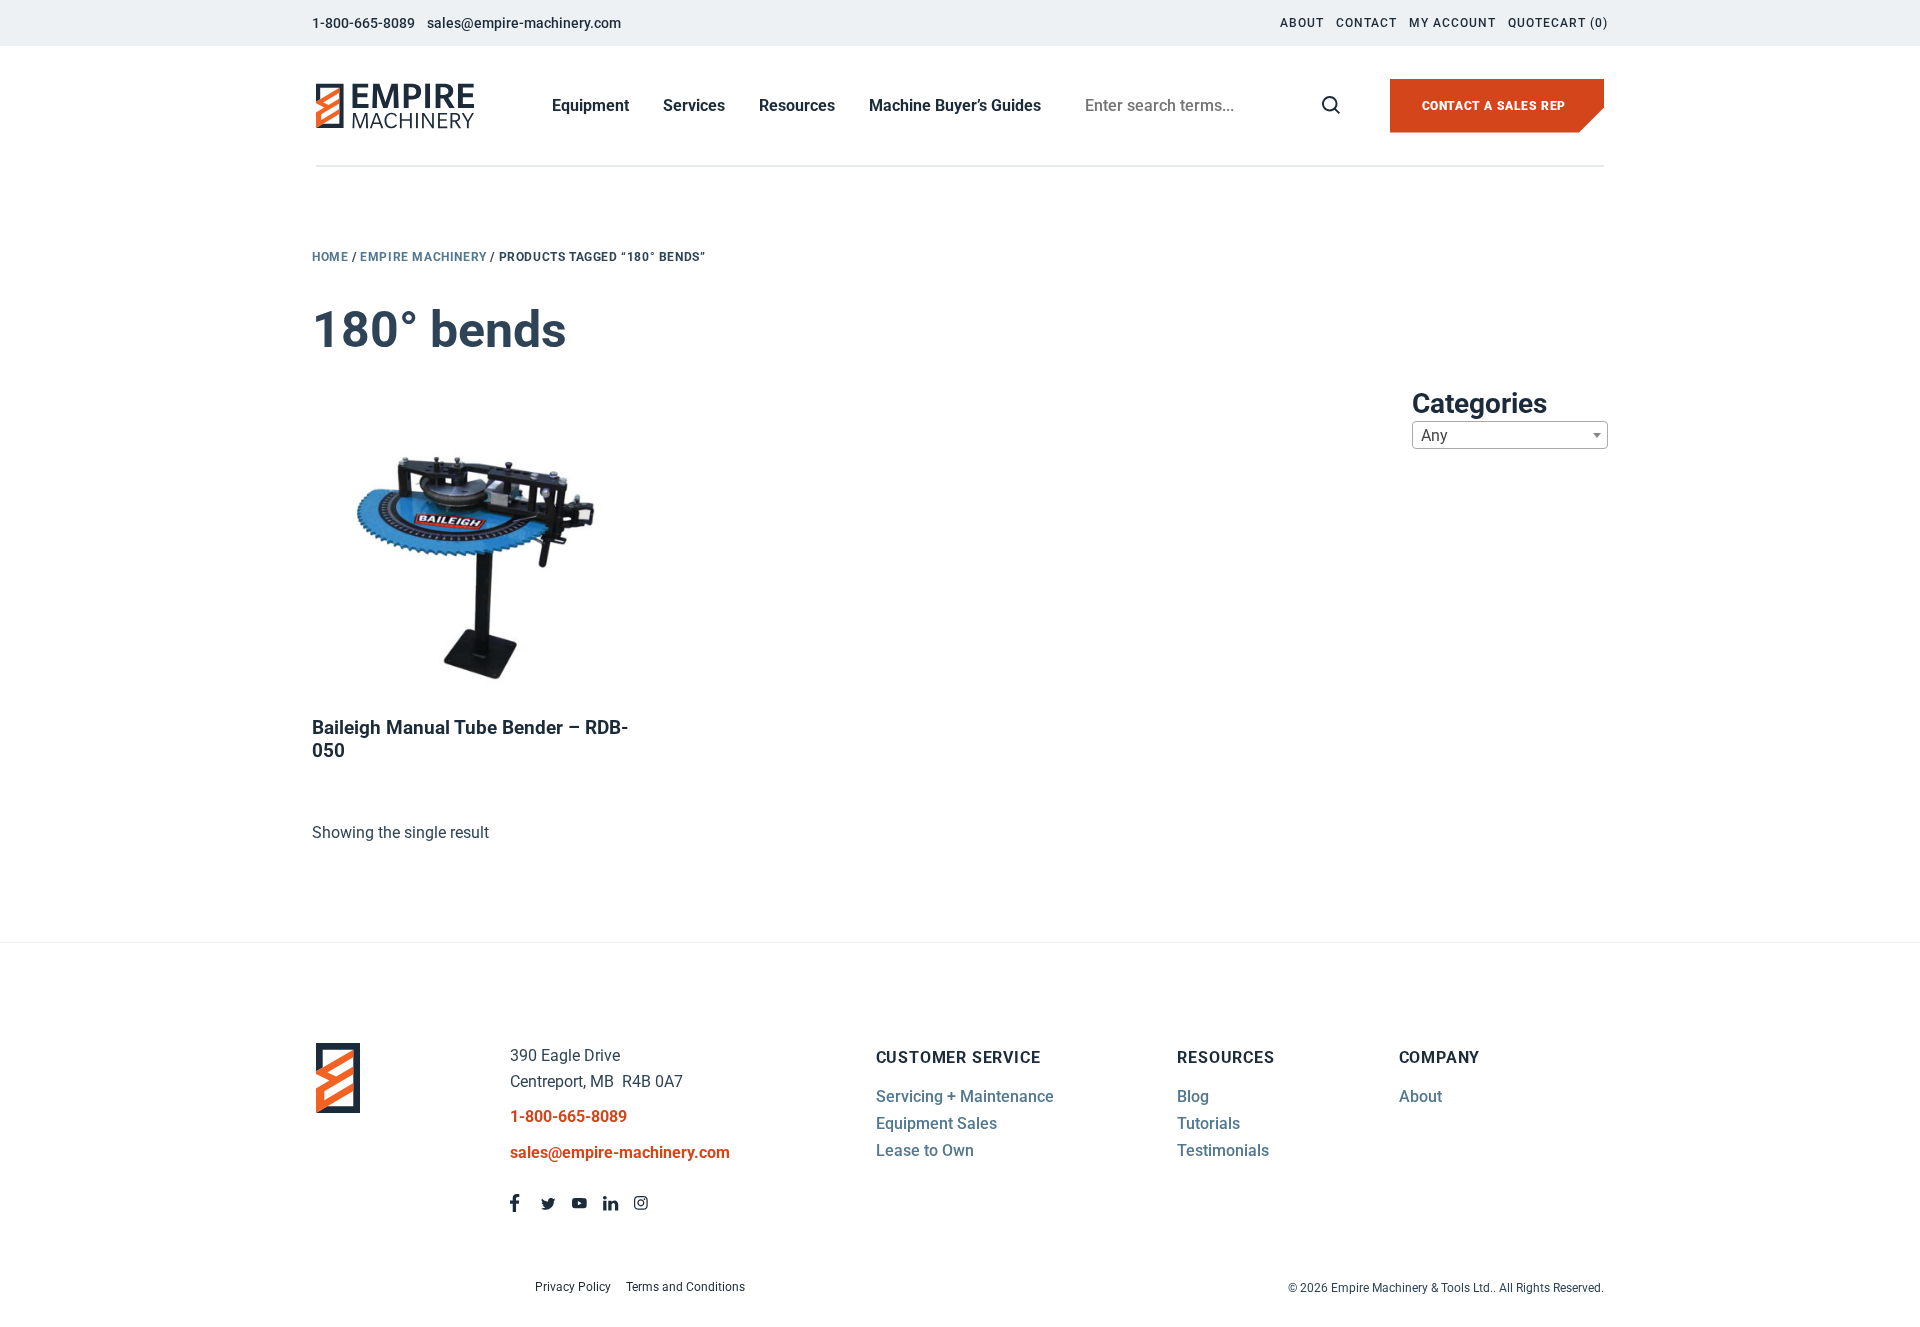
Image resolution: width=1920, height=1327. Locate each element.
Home (330, 257)
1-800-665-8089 (363, 23)
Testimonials (1223, 1150)
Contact (1366, 23)
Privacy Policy (573, 1287)
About (1302, 23)
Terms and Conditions (685, 1287)
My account (1452, 23)
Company (1440, 1057)
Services (694, 105)
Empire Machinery (423, 257)
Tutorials (1208, 1123)
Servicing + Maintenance (965, 1096)
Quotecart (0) (1558, 23)
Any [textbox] (1434, 435)
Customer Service (958, 1057)
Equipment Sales (936, 1123)
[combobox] (1510, 435)
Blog (1193, 1096)
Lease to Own (925, 1150)
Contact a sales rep (1494, 106)
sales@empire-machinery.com (524, 23)
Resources (797, 105)
